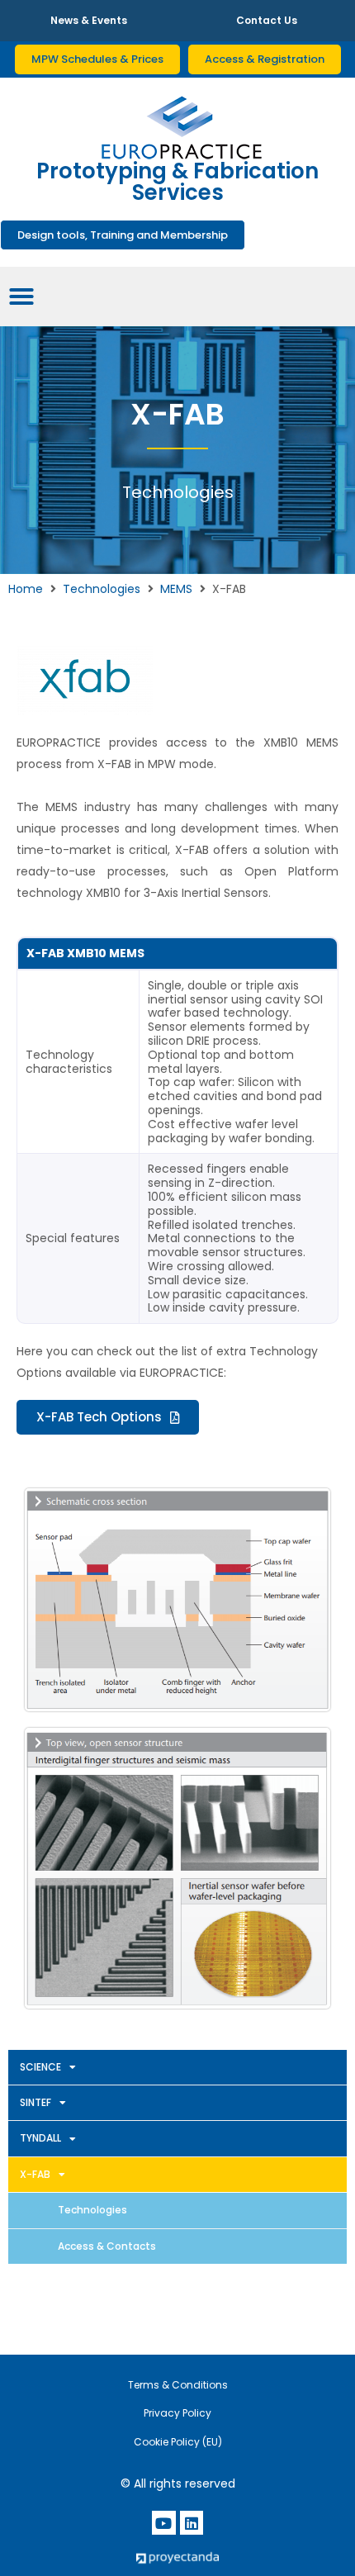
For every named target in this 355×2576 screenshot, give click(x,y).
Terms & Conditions (178, 2385)
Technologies (102, 589)
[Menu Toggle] (21, 297)
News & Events (89, 20)
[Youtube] (164, 2523)
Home (26, 589)
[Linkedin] (192, 2523)
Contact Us (267, 20)
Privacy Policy (177, 2413)
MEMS (176, 589)
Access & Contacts (107, 2246)
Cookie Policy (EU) (178, 2442)
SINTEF (35, 2102)
